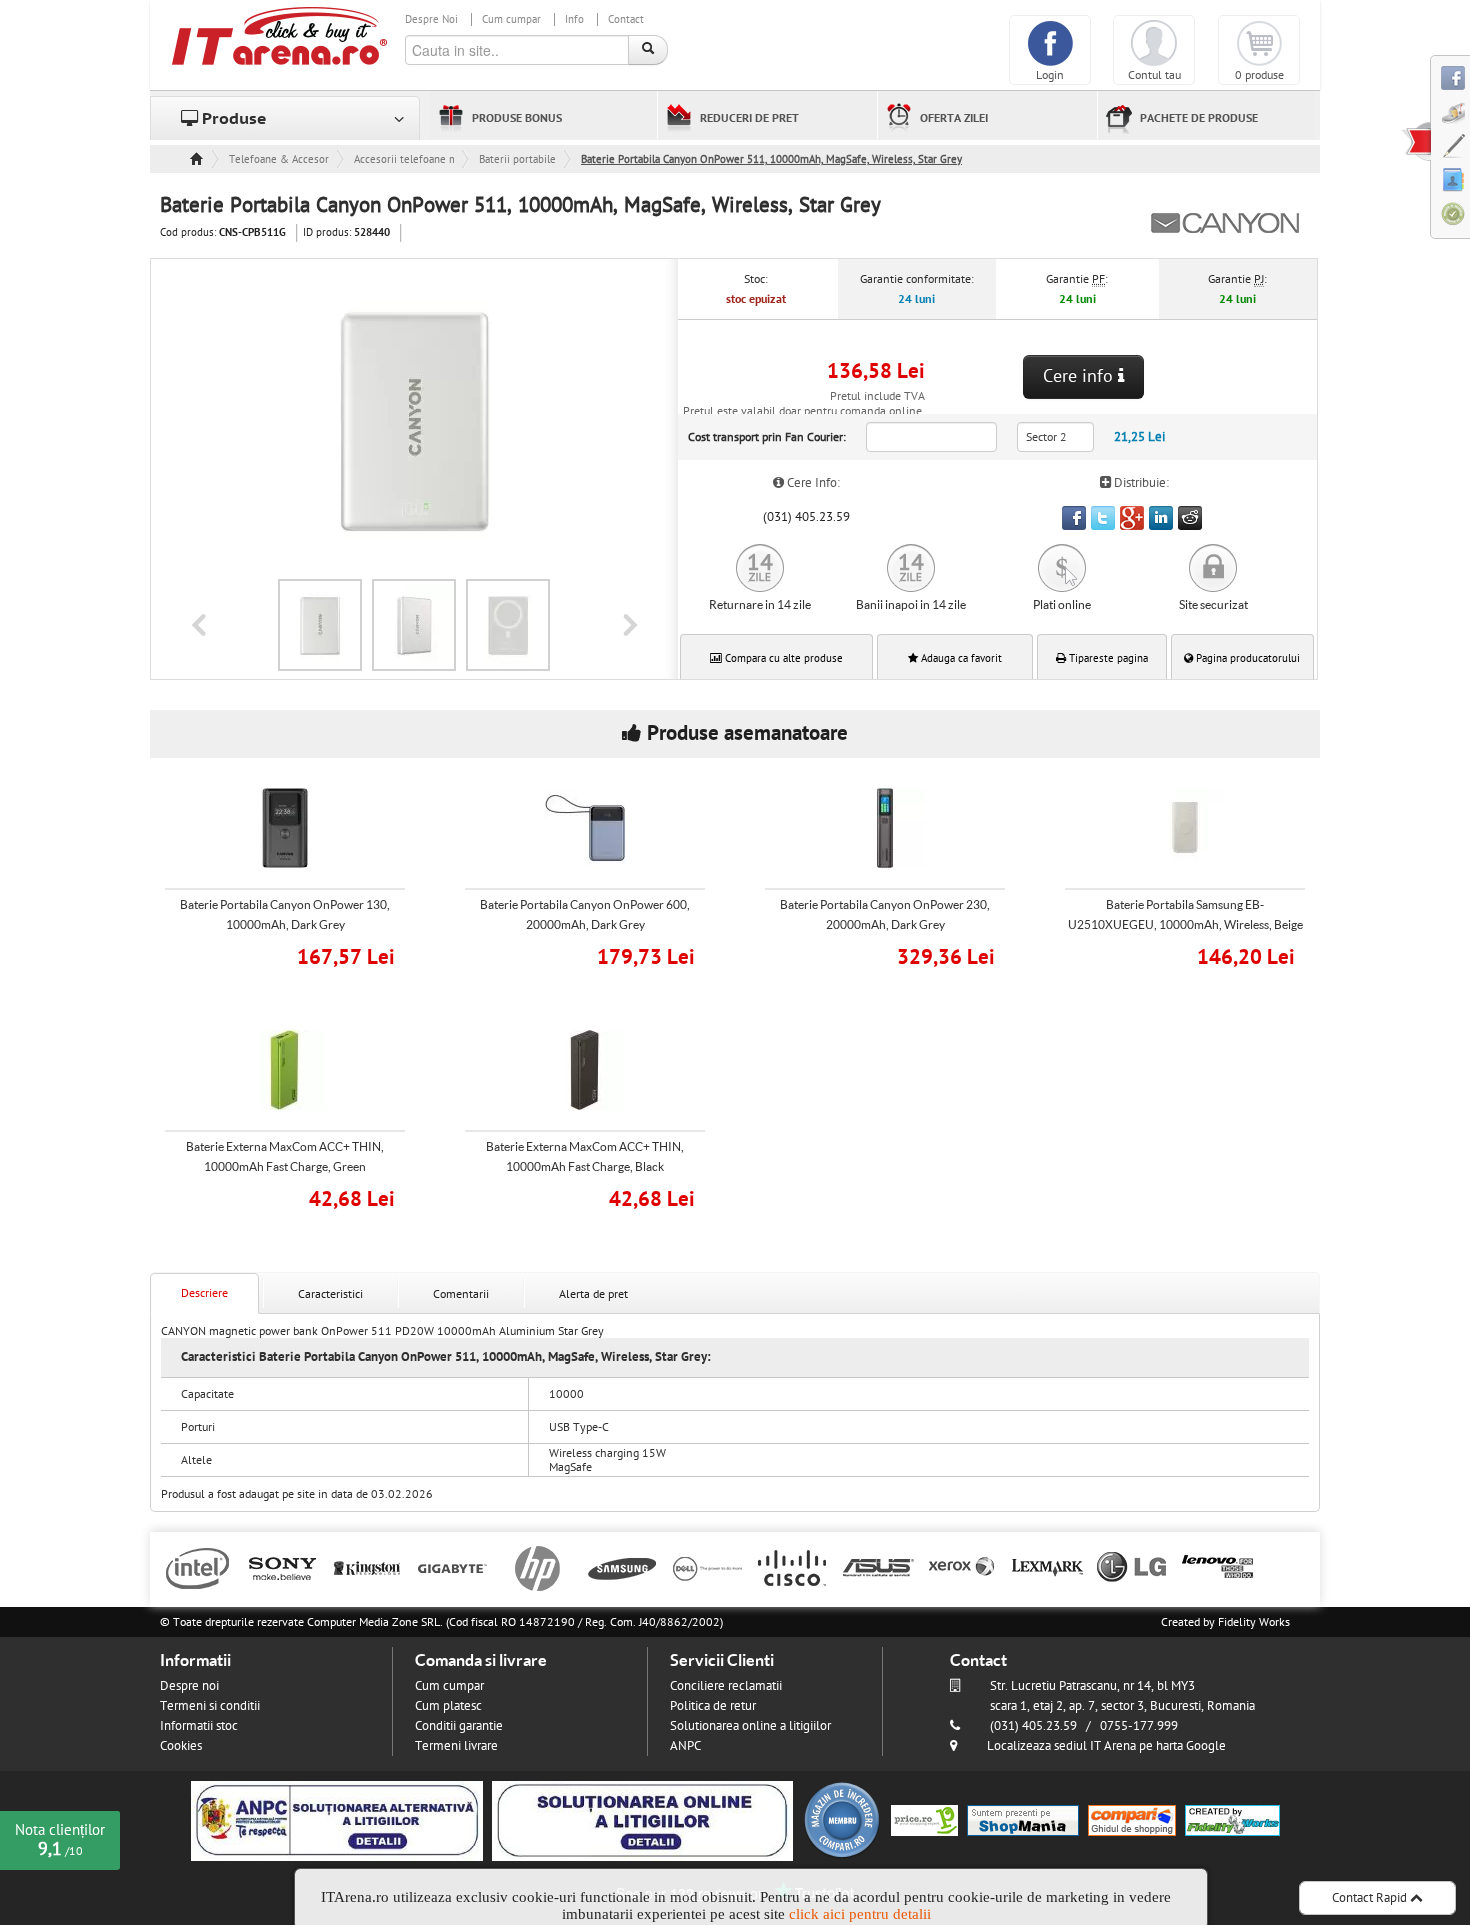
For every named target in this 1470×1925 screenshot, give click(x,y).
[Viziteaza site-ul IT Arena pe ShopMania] (1023, 1820)
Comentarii (461, 1294)
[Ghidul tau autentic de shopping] (1132, 1820)
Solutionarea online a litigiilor (750, 1726)
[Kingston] (367, 1567)
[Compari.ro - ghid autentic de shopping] (842, 1820)
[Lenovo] (1217, 1567)
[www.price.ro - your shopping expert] (924, 1820)
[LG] (1132, 1567)
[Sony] (282, 1567)
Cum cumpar (511, 19)
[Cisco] (792, 1567)
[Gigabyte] (452, 1567)
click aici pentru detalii (860, 1914)
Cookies (181, 1746)
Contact (626, 19)
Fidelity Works (1254, 1622)
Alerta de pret (593, 1294)
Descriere (204, 1293)
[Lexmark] (1047, 1567)
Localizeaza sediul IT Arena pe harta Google (1106, 1746)
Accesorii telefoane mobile (404, 159)
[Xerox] (962, 1567)
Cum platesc (448, 1706)
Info (574, 19)
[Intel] (197, 1567)
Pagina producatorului (1246, 658)
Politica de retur (713, 1706)
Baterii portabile (517, 159)
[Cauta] (648, 50)
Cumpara (299, 954)
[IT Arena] (280, 35)
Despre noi (189, 1686)
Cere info (1080, 376)
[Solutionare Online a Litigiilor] (642, 1820)
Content (1416, 141)
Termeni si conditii (210, 1706)
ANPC (685, 1746)
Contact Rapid (1371, 1898)
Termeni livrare (456, 1746)
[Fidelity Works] (1232, 1820)
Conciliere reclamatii (726, 1686)
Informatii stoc (199, 1726)
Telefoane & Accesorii (279, 159)
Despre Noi (431, 19)
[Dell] (707, 1567)
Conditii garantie (459, 1726)
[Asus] (877, 1567)
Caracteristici (330, 1294)
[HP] (537, 1567)
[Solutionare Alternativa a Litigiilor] (337, 1820)
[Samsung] (622, 1567)
